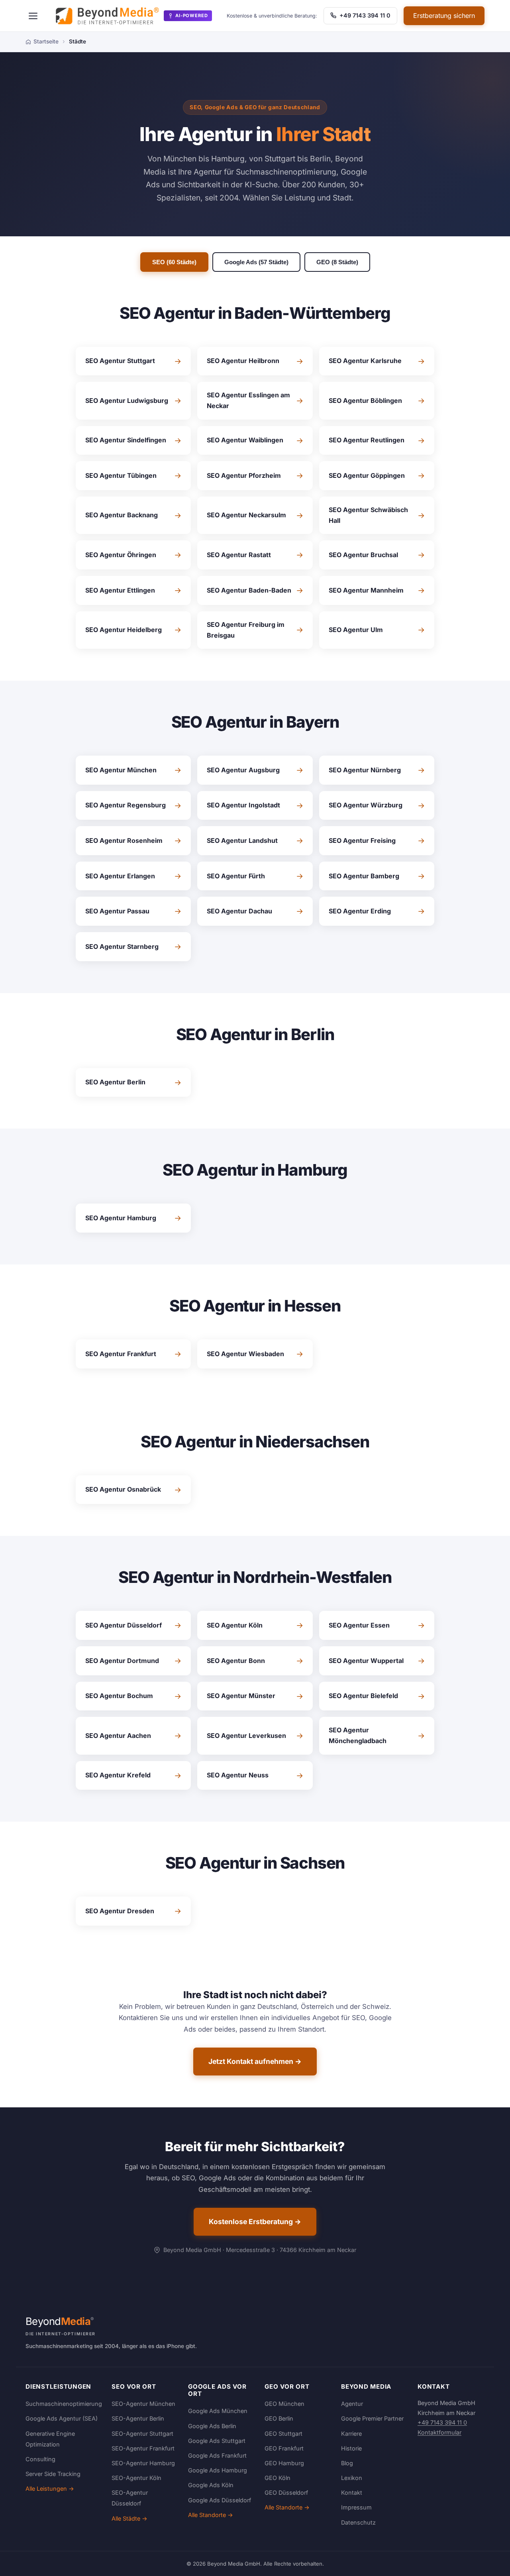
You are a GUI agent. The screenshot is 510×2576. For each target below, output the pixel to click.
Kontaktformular (439, 2432)
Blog (347, 2463)
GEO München (284, 2404)
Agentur (352, 2404)
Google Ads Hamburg (218, 2470)
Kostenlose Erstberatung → (255, 2222)
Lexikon (352, 2478)
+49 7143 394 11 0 (364, 15)
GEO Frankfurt (284, 2448)
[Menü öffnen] (33, 16)
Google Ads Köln (211, 2485)
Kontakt (352, 2493)
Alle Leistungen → (50, 2489)
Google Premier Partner (372, 2418)
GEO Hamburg (284, 2463)
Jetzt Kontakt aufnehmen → (255, 2061)
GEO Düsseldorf (286, 2493)
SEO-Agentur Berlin (138, 2418)
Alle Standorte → (211, 2515)
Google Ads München (218, 2411)
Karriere (351, 2434)
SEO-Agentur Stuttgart (142, 2434)
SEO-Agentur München (143, 2404)
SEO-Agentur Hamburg (143, 2463)
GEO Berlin (279, 2418)
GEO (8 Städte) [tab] (337, 262)
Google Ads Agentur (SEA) (62, 2418)
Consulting (40, 2459)
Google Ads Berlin (212, 2426)
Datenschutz (358, 2522)
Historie (351, 2448)
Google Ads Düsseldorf (220, 2500)
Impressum (356, 2507)
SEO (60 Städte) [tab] (174, 262)
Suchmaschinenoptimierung (64, 2404)
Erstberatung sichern (444, 16)
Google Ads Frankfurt (217, 2455)
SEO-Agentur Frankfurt (143, 2448)
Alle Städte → (129, 2518)
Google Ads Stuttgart (217, 2441)
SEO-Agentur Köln (136, 2478)
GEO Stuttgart (283, 2434)
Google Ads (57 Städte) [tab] (256, 262)
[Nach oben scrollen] (488, 2562)
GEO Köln (278, 2478)
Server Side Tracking (53, 2474)
